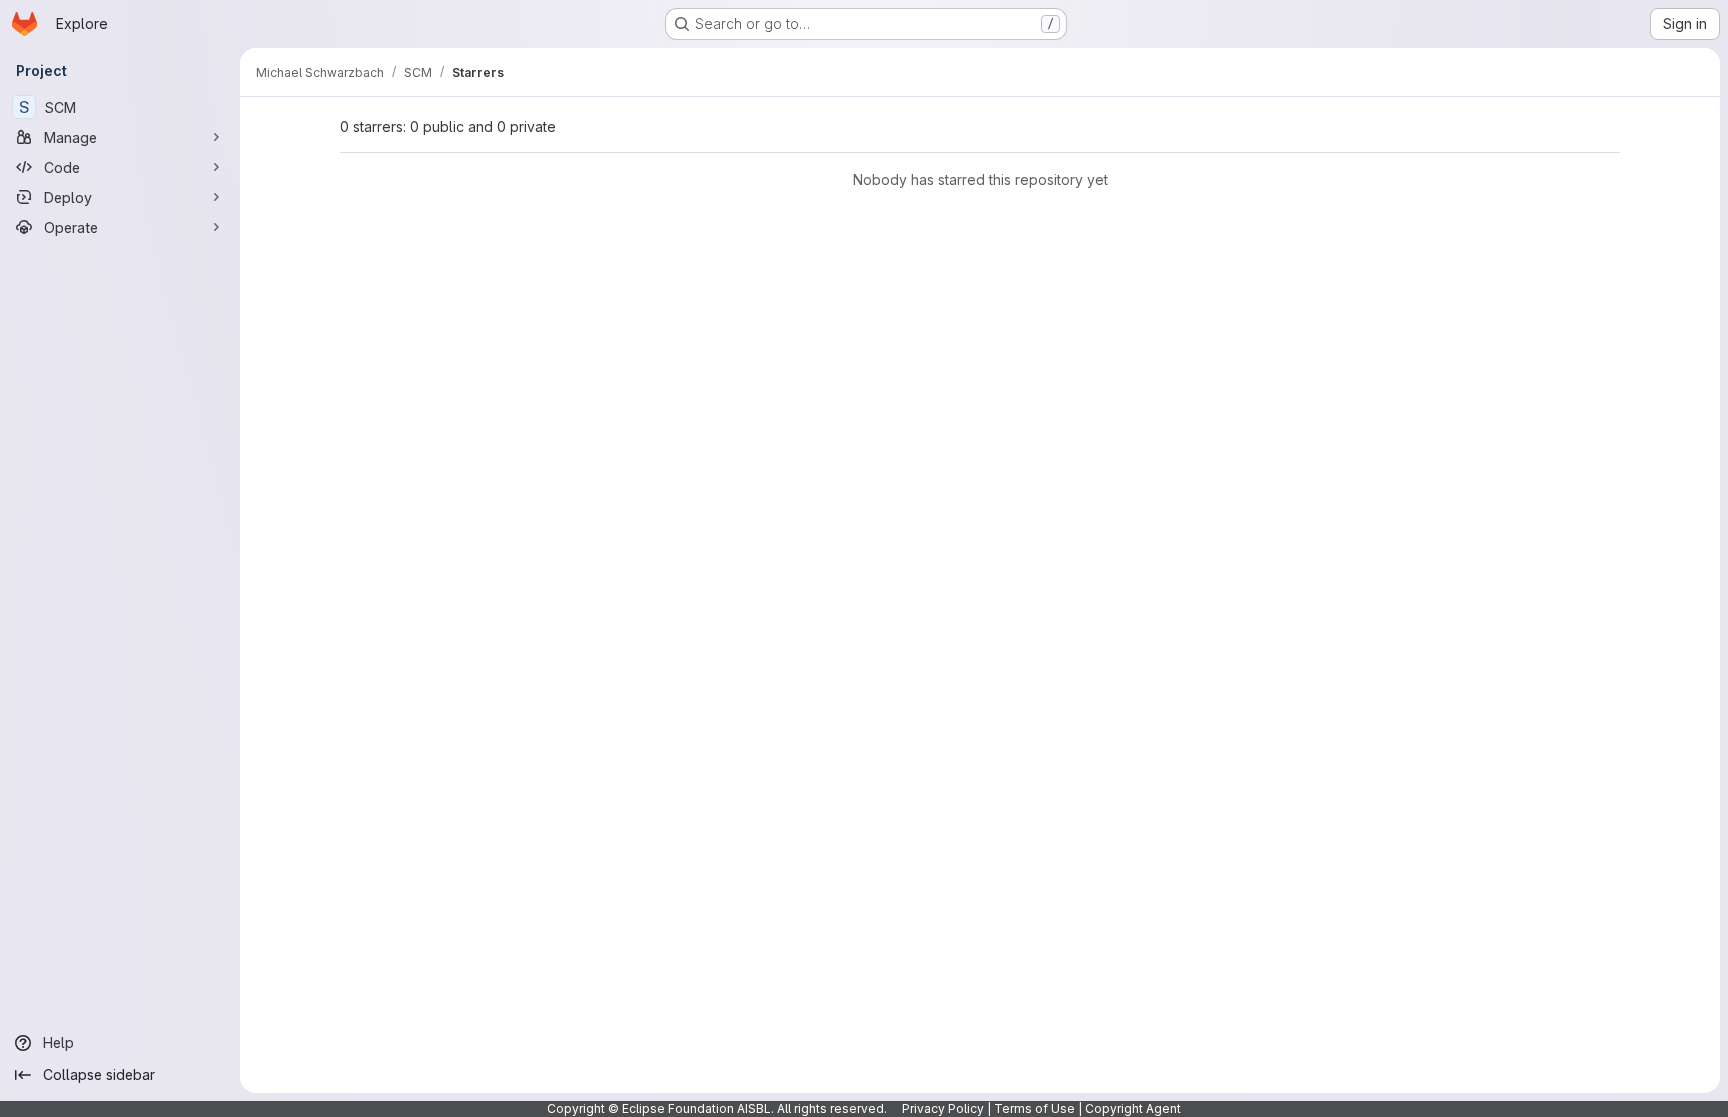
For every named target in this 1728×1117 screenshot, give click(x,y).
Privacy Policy (943, 1108)
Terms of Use (1034, 1108)
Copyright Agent (1133, 1108)
